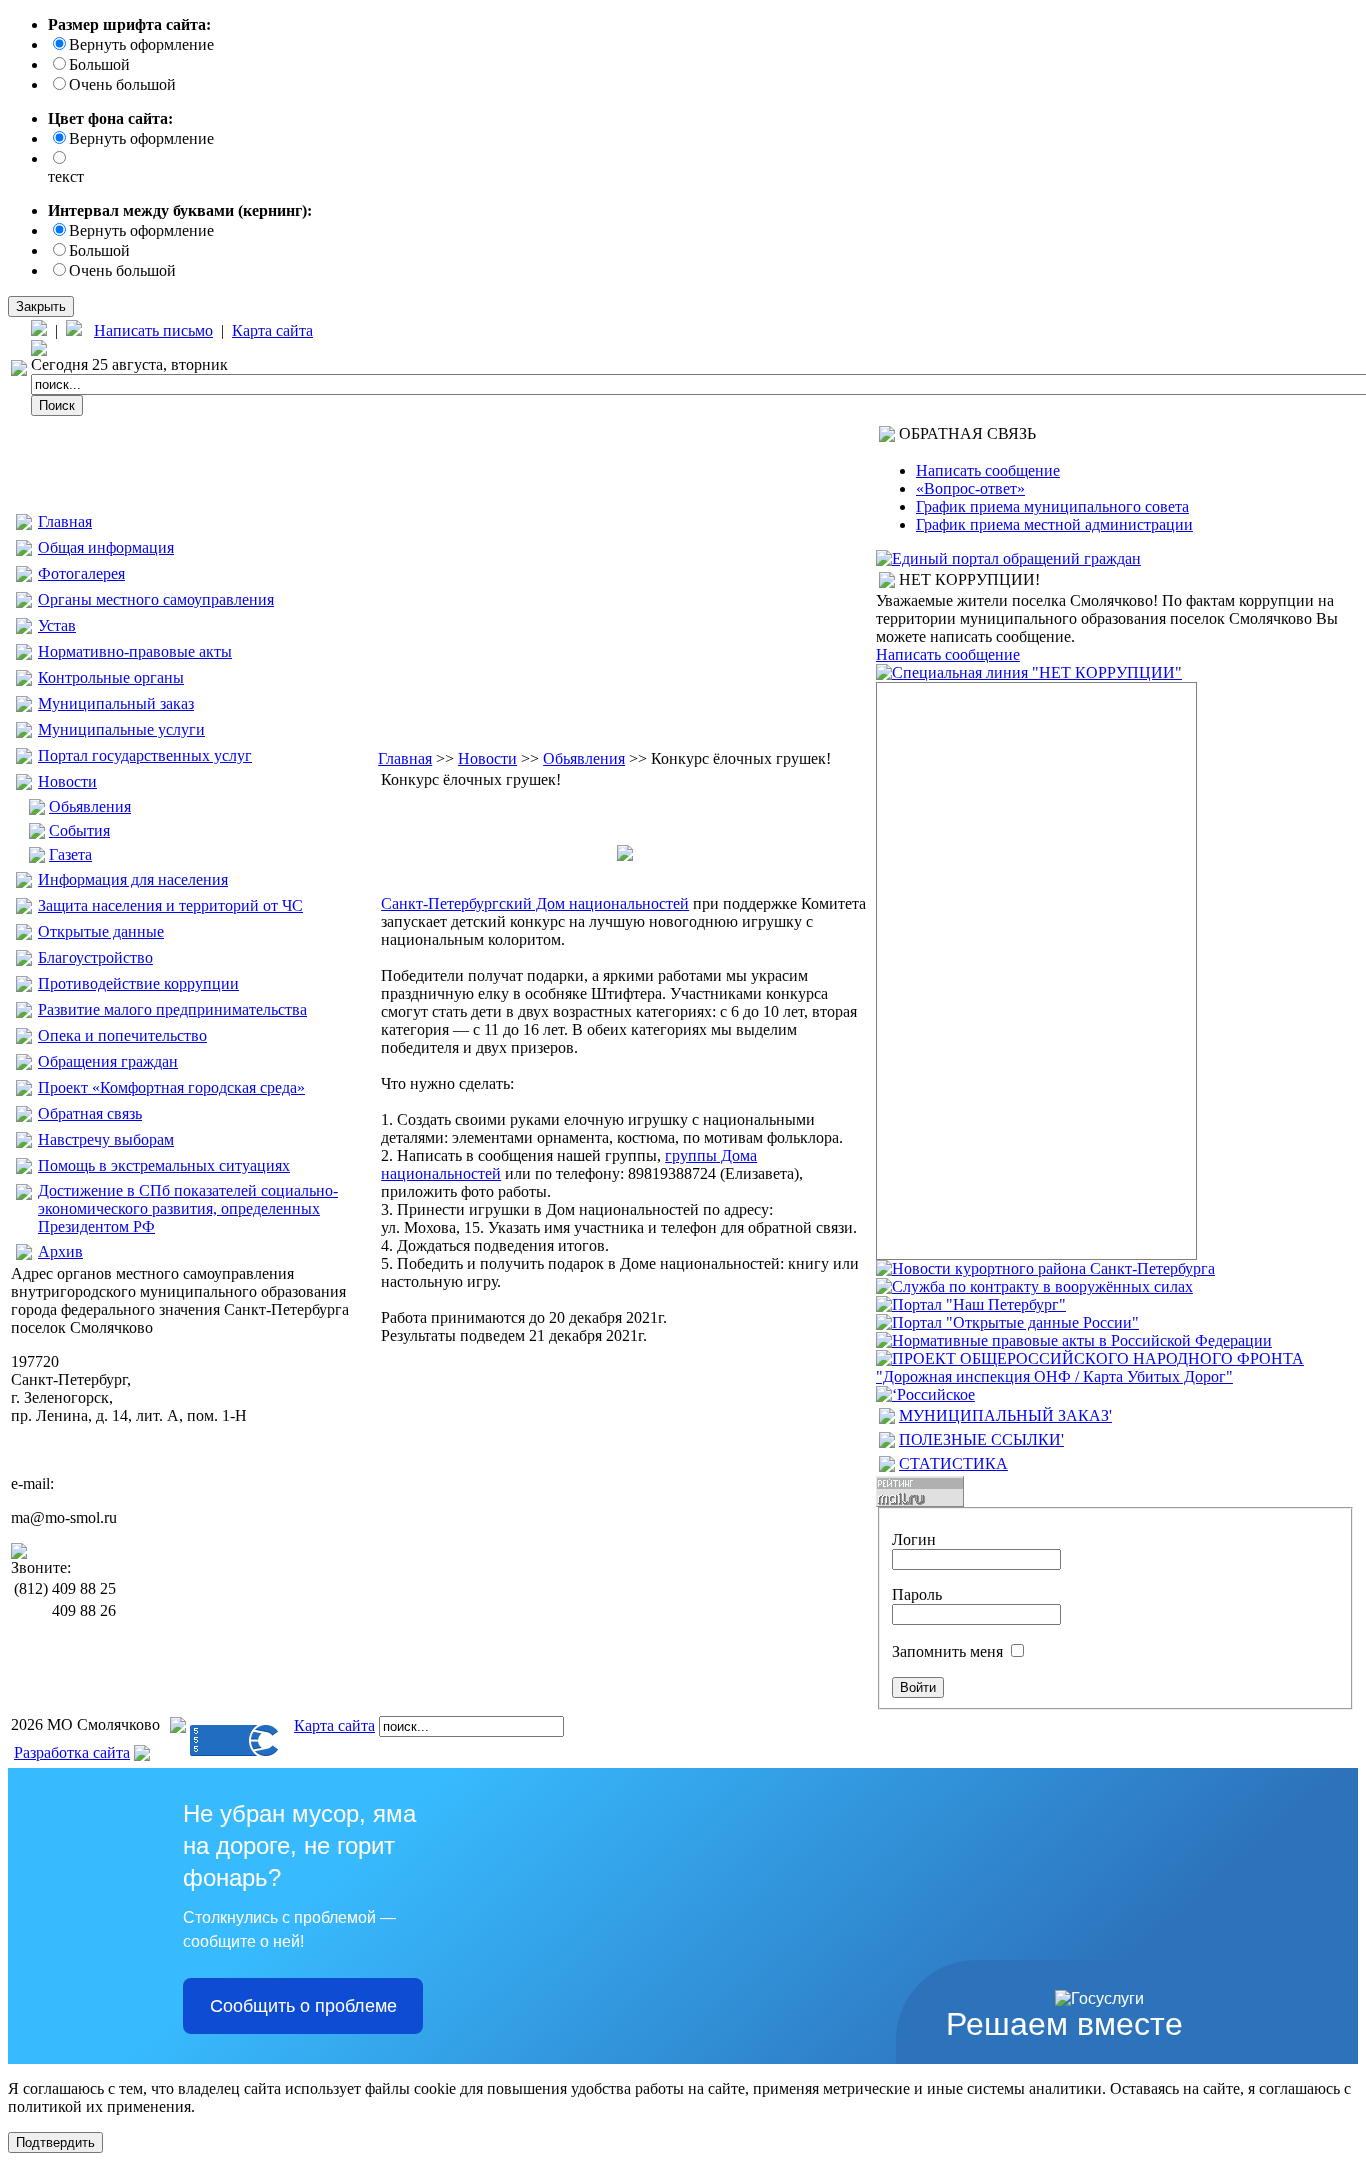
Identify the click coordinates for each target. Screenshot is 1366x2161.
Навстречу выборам (106, 1139)
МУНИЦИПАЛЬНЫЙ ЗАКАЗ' (1005, 1415)
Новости (67, 781)
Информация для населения (133, 879)
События (79, 830)
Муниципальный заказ (116, 703)
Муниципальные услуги (121, 729)
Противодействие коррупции (138, 983)
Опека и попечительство (122, 1035)
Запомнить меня (947, 1651)
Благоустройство (95, 957)
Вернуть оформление (141, 44)
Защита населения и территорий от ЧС (170, 905)
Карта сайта (272, 330)
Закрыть (41, 306)
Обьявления (90, 806)
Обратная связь (90, 1113)
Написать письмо (153, 330)
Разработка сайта (72, 1752)
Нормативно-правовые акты (135, 651)
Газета (70, 854)
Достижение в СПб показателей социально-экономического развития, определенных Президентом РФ (188, 1208)
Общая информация (106, 547)
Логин (914, 1539)
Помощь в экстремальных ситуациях (164, 1165)
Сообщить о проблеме (303, 2006)
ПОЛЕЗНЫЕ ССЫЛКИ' (981, 1439)
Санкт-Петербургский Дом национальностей (535, 903)
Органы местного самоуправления (156, 599)
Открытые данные (101, 931)
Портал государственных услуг (145, 755)
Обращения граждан (108, 1061)
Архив (60, 1251)
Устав (57, 625)
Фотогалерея (81, 573)
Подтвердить (55, 2142)
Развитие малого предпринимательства (172, 1009)
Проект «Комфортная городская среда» (171, 1087)
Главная (65, 521)
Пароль (917, 1594)
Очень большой (122, 84)
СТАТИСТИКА (953, 1463)
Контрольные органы (111, 677)
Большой (99, 64)
